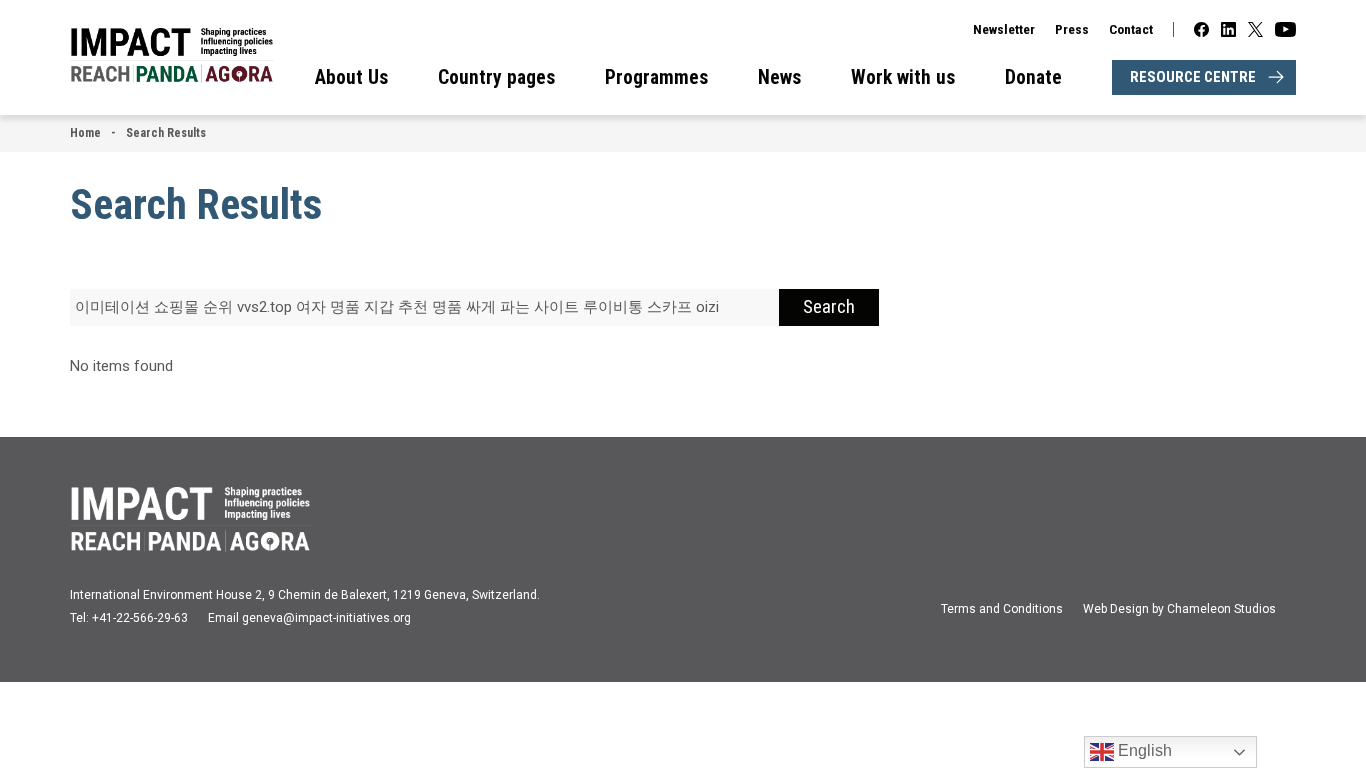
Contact (1131, 29)
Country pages (496, 77)
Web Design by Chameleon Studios (1179, 609)
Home (85, 133)
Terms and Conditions (1002, 609)
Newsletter (1004, 29)
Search (829, 307)
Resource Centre (1193, 77)
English (1143, 750)
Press (1072, 29)
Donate (1033, 77)
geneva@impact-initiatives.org (326, 618)
